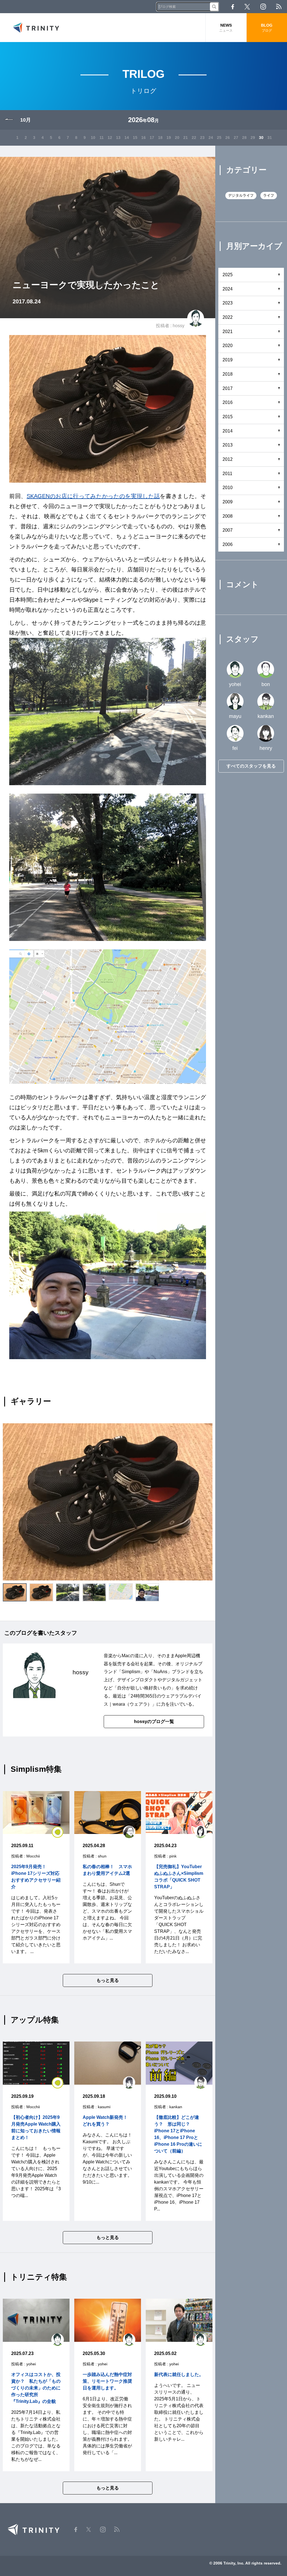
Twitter (247, 7)
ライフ (269, 195)
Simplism (131, 1672)
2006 (228, 544)
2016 (228, 402)
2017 (228, 388)
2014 (228, 431)
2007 (228, 530)
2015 (228, 417)
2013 (228, 445)
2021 (228, 332)
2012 (228, 459)
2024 (228, 289)
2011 (227, 474)
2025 (228, 275)
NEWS (226, 28)
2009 (228, 502)
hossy (179, 326)
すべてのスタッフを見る (251, 766)
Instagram (263, 7)
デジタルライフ (241, 195)
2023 (228, 303)
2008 (228, 516)
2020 (228, 346)
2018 (228, 374)
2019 (228, 360)
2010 (228, 488)
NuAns (160, 1672)
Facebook (233, 7)
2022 (228, 317)
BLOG (267, 28)
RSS (279, 7)
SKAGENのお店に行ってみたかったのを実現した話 (93, 496)
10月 (26, 120)
